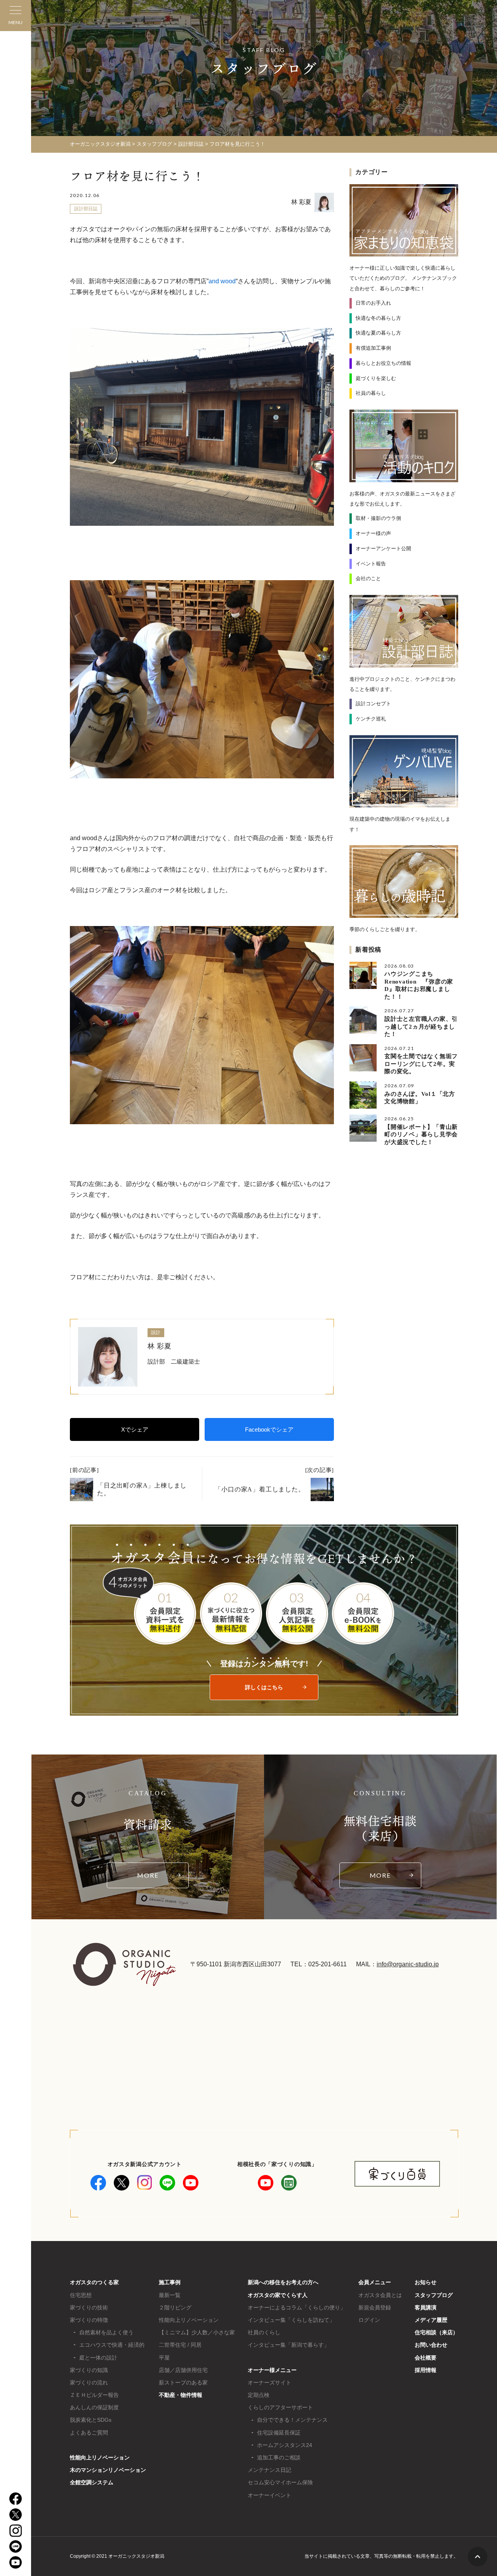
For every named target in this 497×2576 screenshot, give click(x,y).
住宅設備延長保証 (279, 2433)
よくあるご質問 (89, 2433)
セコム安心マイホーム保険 (280, 2482)
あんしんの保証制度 (94, 2407)
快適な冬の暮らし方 (378, 318)
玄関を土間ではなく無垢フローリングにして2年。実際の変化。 (421, 1064)
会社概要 (426, 2358)
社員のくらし (264, 2332)
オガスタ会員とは (380, 2295)
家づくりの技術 (89, 2307)
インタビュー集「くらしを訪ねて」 (291, 2320)
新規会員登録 (375, 2307)
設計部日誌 (86, 209)
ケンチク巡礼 (371, 719)
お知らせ (426, 2282)
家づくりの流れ (89, 2382)
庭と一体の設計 (98, 2358)
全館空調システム (92, 2482)
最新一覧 (170, 2295)
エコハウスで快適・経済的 (112, 2345)
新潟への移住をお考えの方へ (283, 2282)
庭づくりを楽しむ (376, 378)
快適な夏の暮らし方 (378, 333)
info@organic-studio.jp (408, 1964)
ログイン (369, 2320)
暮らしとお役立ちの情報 (383, 363)
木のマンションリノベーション (108, 2470)
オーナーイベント (269, 2495)
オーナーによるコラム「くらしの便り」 (297, 2307)
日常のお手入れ (373, 303)
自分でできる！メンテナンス (292, 2420)
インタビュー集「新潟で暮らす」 (288, 2345)
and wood (222, 281)
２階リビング (175, 2307)
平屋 (164, 2358)
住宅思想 (81, 2295)
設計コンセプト (373, 704)
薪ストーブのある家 (183, 2382)
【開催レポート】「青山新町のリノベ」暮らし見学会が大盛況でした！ (421, 1135)
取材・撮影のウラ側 (378, 518)
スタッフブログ (434, 2295)
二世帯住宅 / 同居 (180, 2345)
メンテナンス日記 (269, 2470)
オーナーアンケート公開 (383, 549)
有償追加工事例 (373, 348)
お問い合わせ (431, 2345)
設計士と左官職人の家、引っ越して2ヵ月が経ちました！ (421, 1026)
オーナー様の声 (373, 533)
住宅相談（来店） (436, 2332)
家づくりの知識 (89, 2370)
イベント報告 (371, 564)
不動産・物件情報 (181, 2395)
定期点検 (259, 2395)
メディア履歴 (431, 2320)
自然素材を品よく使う (106, 2332)
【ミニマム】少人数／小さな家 (197, 2332)
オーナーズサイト (269, 2382)
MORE (148, 1875)
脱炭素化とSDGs (91, 2420)
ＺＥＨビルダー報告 (94, 2395)
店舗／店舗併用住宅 (183, 2370)
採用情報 (426, 2370)
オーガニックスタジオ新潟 (100, 144)
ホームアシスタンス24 (285, 2445)
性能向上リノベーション (100, 2457)
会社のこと (368, 578)
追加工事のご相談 (279, 2457)
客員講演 (426, 2307)
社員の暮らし (371, 393)
